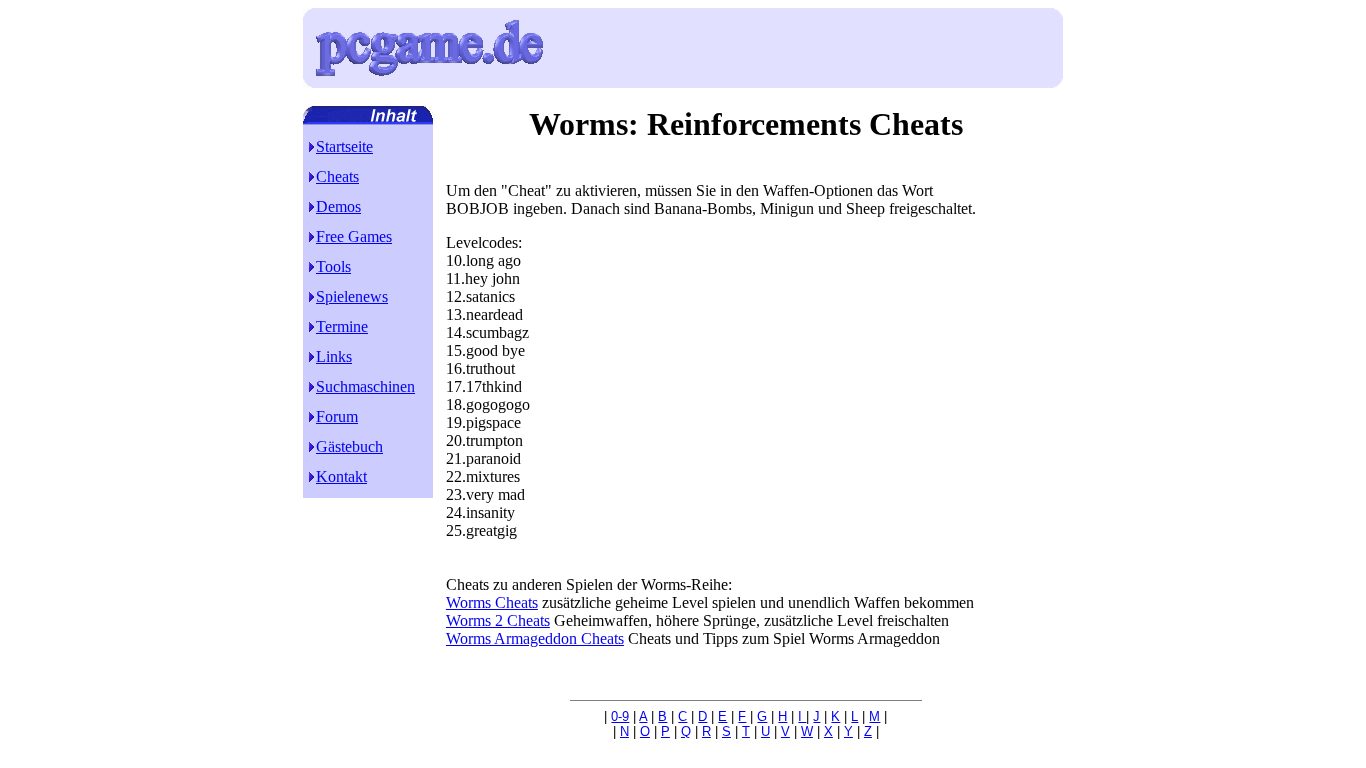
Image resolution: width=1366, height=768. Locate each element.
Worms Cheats (492, 602)
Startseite (344, 146)
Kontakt (341, 476)
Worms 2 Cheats (498, 620)
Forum (337, 416)
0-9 (620, 716)
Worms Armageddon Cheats (535, 638)
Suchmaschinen (365, 386)
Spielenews (352, 296)
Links (334, 356)
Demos (338, 206)
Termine (342, 326)
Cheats (337, 176)
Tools (333, 266)
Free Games (354, 236)
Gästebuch (349, 446)
